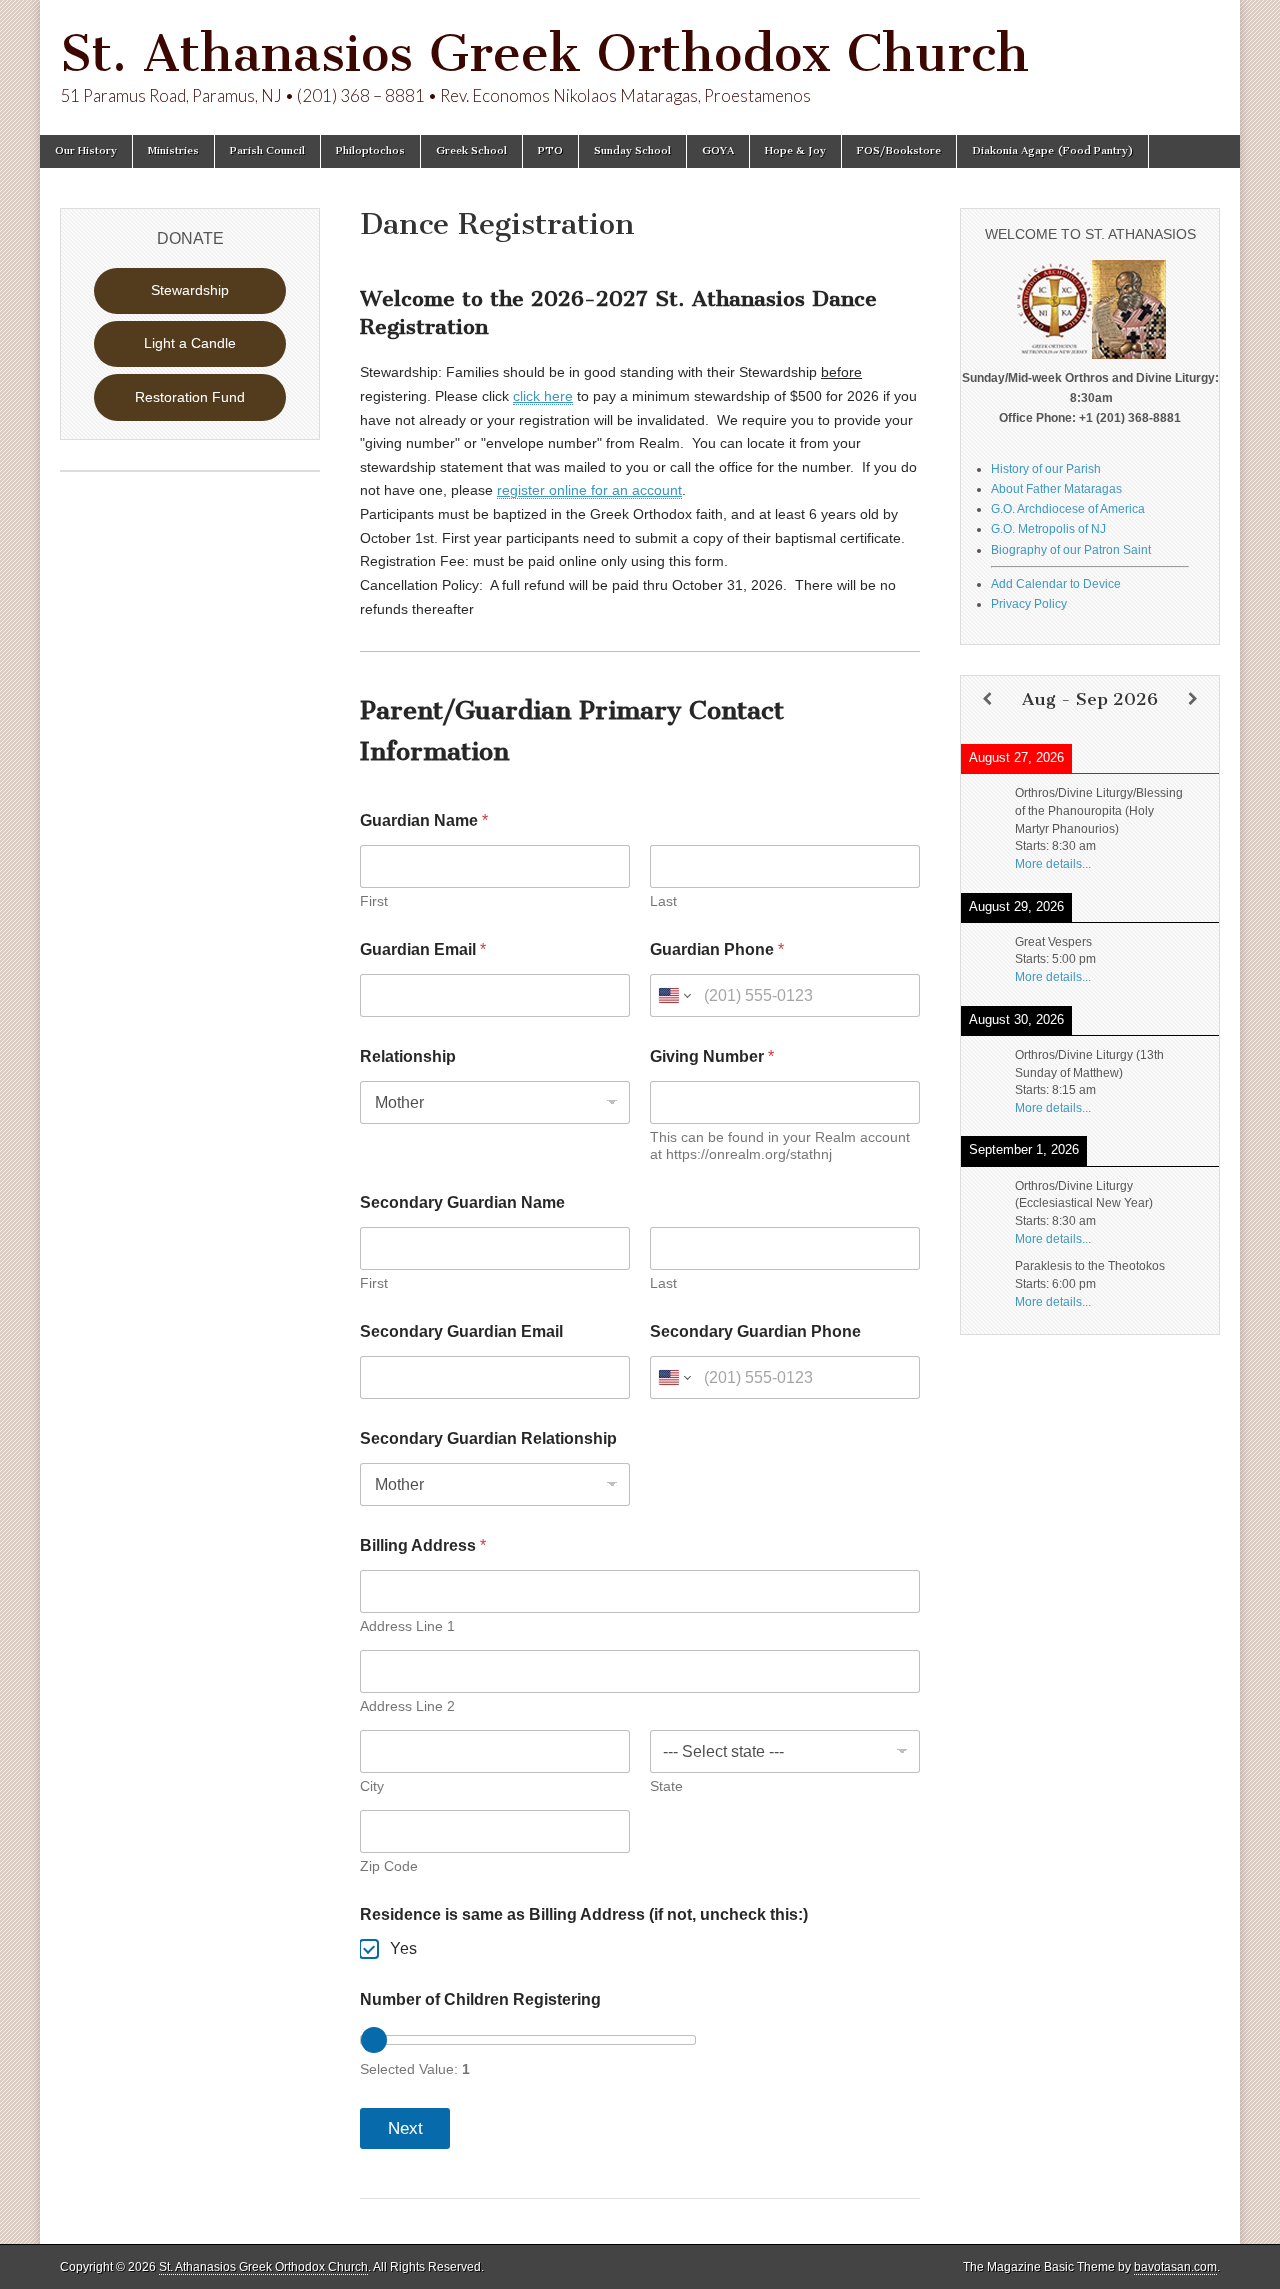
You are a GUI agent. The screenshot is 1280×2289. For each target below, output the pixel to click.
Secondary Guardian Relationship (488, 1438)
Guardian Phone (717, 949)
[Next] (1193, 699)
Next (405, 2128)
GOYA (718, 150)
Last (663, 901)
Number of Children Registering (480, 1999)
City (372, 1786)
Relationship (408, 1056)
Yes (403, 1948)
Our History (86, 150)
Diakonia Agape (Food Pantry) (1052, 150)
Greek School (471, 150)
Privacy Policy (1029, 604)
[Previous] (987, 699)
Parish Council (267, 150)
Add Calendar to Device (1056, 584)
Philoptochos (370, 150)
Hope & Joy (795, 150)
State (666, 1786)
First (374, 901)
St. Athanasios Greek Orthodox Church (544, 53)
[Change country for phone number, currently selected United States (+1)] (673, 995)
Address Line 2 (407, 1706)
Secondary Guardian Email (461, 1331)
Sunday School (632, 150)
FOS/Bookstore (899, 150)
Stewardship (190, 290)
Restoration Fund (190, 397)
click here (543, 396)
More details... (1053, 863)
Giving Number (712, 1056)
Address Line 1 (407, 1626)
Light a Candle (190, 343)
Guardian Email (423, 949)
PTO (550, 150)
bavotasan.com (1175, 2267)
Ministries (173, 150)
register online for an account (589, 490)
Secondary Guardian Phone (755, 1331)
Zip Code (389, 1866)
